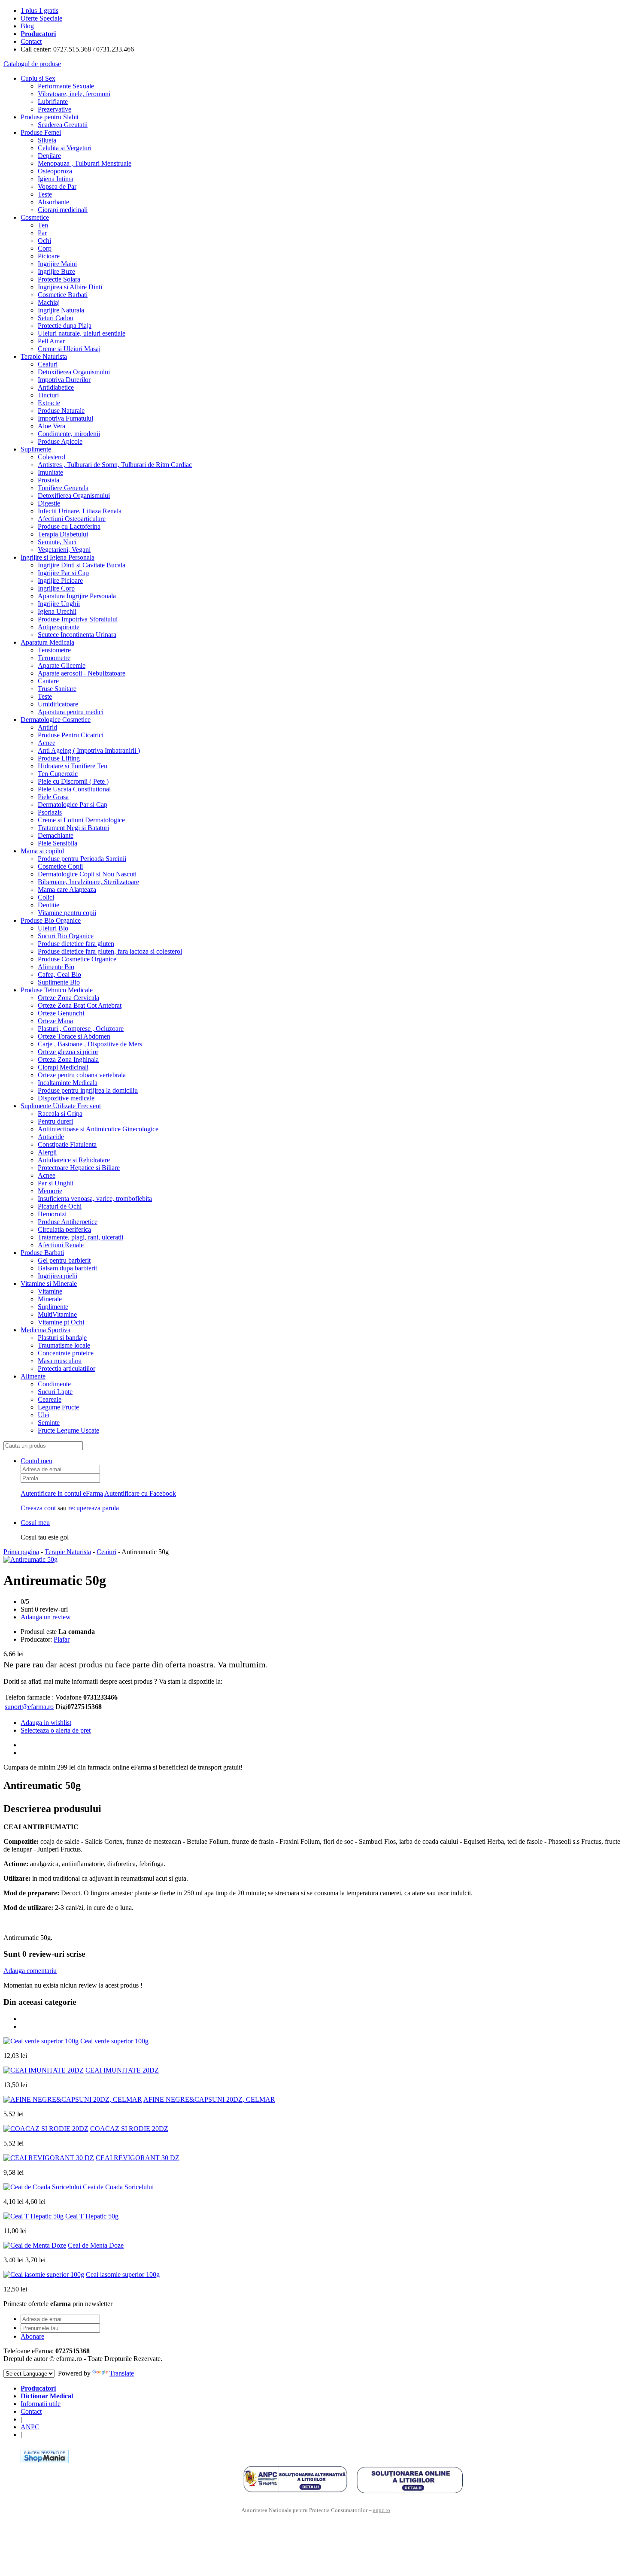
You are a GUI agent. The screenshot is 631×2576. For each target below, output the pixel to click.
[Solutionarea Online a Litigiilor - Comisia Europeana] (410, 2479)
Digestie (49, 503)
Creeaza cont (38, 1508)
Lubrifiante (53, 102)
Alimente (33, 1376)
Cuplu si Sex (38, 78)
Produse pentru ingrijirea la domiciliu (88, 1090)
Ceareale (50, 1399)
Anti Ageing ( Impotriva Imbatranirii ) (89, 750)
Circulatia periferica (64, 1229)
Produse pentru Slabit (50, 117)
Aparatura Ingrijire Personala (77, 596)
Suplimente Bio (59, 982)
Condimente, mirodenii (69, 434)
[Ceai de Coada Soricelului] (42, 2187)
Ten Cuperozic (58, 774)
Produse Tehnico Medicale (57, 990)
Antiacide (51, 1137)
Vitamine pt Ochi (61, 1322)
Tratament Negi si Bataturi (73, 828)
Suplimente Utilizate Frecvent (61, 1106)
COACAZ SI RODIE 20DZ (129, 2129)
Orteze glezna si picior (68, 1052)
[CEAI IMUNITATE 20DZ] (44, 2070)
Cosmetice (35, 217)
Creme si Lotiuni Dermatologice (81, 820)
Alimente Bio (56, 967)
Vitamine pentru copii (67, 913)
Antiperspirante (59, 627)
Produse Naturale (61, 411)
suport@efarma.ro (29, 1707)
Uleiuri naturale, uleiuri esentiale (82, 333)
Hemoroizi (52, 1214)
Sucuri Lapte (55, 1392)
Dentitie (49, 905)
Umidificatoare (58, 704)
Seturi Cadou (56, 318)
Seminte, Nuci (57, 542)
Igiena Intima (56, 179)
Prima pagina (21, 1552)
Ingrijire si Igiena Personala (58, 557)
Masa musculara (60, 1361)
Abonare (32, 2336)
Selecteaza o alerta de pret (56, 1730)
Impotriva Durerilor (64, 380)
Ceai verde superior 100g (114, 2041)
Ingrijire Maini (57, 264)
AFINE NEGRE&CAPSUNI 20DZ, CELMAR (209, 2099)
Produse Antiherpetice (68, 1222)
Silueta (47, 140)
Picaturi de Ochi (60, 1206)
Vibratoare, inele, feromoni (74, 94)
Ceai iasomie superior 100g (123, 2274)
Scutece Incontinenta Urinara (77, 635)
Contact (31, 41)
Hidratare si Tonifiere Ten (73, 766)
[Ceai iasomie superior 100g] (44, 2274)
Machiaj (49, 302)
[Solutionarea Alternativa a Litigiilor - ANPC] (295, 2479)
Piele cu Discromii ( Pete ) (73, 781)
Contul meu (36, 1461)
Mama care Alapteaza (67, 889)
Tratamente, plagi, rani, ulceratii (80, 1237)
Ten (43, 225)
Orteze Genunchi (61, 1013)
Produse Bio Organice (51, 920)
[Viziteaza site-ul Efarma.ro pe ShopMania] (45, 2461)
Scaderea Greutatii (63, 125)
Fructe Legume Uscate (68, 1430)
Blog (27, 26)
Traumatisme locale (64, 1345)
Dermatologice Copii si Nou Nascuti (87, 874)
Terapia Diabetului (63, 534)
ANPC (30, 2427)
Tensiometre (54, 650)
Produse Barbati (42, 1253)
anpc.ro (382, 2510)
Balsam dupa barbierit (67, 1268)
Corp (45, 248)
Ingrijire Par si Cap (63, 573)
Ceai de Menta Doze (96, 2245)
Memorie (50, 1191)
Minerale (50, 1299)
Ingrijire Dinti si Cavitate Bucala (82, 565)
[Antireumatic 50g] (30, 1559)
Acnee (47, 743)
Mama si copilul (42, 851)
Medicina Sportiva (46, 1330)
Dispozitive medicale (66, 1098)
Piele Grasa (53, 797)
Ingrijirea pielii (58, 1276)
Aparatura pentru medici (71, 712)
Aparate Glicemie (62, 665)
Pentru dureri (55, 1121)
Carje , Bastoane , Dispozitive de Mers (90, 1044)
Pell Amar (51, 341)
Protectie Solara (59, 279)
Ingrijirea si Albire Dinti (70, 287)
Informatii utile (41, 2404)
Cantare (48, 681)
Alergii (47, 1152)
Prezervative (55, 109)
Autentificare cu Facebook (140, 1493)
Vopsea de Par (57, 186)
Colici (46, 897)
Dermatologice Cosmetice (56, 720)
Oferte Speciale (41, 18)
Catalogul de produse (32, 64)
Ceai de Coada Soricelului (118, 2187)
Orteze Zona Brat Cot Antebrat (80, 1005)
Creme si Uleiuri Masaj (69, 349)
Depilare (49, 156)
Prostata (49, 480)
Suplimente (36, 449)
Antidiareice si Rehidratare (74, 1160)
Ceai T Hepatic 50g (92, 2216)
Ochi (44, 241)
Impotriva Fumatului (65, 418)
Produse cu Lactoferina (69, 526)
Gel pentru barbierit (64, 1260)
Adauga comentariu (30, 1971)
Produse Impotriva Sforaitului (78, 619)
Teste (45, 194)
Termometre (54, 658)
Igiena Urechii (57, 611)
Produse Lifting (59, 758)
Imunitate (50, 472)
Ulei (44, 1415)
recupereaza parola (94, 1508)
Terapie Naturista (44, 356)
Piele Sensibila (58, 843)
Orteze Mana (55, 1021)
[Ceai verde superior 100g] (41, 2041)
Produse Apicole (60, 441)
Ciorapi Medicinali (63, 1067)
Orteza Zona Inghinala (68, 1059)
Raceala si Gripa (60, 1114)
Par (42, 233)
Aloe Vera (52, 426)
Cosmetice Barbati (63, 295)
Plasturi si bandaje (62, 1338)
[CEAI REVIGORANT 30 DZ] (49, 2158)
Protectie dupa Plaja (65, 326)
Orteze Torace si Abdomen (74, 1036)
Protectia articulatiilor (67, 1368)
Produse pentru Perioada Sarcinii (82, 859)
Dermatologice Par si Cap (73, 805)
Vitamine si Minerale (49, 1283)
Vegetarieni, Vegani (64, 550)
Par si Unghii (56, 1183)
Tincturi (48, 395)
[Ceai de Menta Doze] (35, 2245)
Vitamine (50, 1291)
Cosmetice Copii (60, 866)
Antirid (47, 727)
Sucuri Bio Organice (66, 936)
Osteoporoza (55, 171)
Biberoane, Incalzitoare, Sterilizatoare (88, 882)
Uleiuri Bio (53, 928)
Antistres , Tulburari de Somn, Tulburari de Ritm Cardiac (115, 465)
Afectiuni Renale (61, 1245)
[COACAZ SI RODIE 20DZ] (46, 2129)
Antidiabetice (56, 387)
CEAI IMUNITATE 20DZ (122, 2070)
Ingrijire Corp (56, 588)
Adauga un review (46, 1617)
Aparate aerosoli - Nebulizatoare (82, 673)
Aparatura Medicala (47, 642)
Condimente (54, 1384)
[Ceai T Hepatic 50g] (33, 2216)
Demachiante (56, 835)
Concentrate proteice (66, 1353)
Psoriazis (50, 812)
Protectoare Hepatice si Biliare (79, 1168)
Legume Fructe (58, 1407)
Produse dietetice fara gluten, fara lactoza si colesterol (110, 951)
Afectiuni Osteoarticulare (72, 519)
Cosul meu (35, 1523)
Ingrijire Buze (56, 271)
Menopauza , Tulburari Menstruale (85, 163)
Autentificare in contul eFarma (62, 1493)
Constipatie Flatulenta (67, 1144)
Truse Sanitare (57, 689)
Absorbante (53, 202)
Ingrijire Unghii (59, 604)
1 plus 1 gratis (39, 11)
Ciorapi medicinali (63, 210)
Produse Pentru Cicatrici (71, 735)
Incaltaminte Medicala (68, 1083)
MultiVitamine (57, 1314)
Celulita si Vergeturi (65, 148)
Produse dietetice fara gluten (76, 944)
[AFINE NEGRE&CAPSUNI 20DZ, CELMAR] (73, 2099)
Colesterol (52, 457)
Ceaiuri (48, 364)
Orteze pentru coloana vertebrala (82, 1075)
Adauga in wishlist (46, 1723)
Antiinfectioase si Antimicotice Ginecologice (98, 1129)
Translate (122, 2373)
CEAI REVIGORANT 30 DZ (138, 2158)
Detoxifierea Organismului (74, 372)
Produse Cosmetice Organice (77, 959)
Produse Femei (41, 132)
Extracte (49, 403)
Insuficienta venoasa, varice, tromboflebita (95, 1199)
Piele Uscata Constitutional (74, 789)
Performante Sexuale (66, 86)
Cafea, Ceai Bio (59, 974)
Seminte (49, 1423)
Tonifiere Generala (63, 488)
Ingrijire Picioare (60, 580)
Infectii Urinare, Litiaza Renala (80, 511)
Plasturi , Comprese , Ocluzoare (81, 1029)
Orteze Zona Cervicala (68, 998)
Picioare (49, 256)
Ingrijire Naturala (61, 310)
